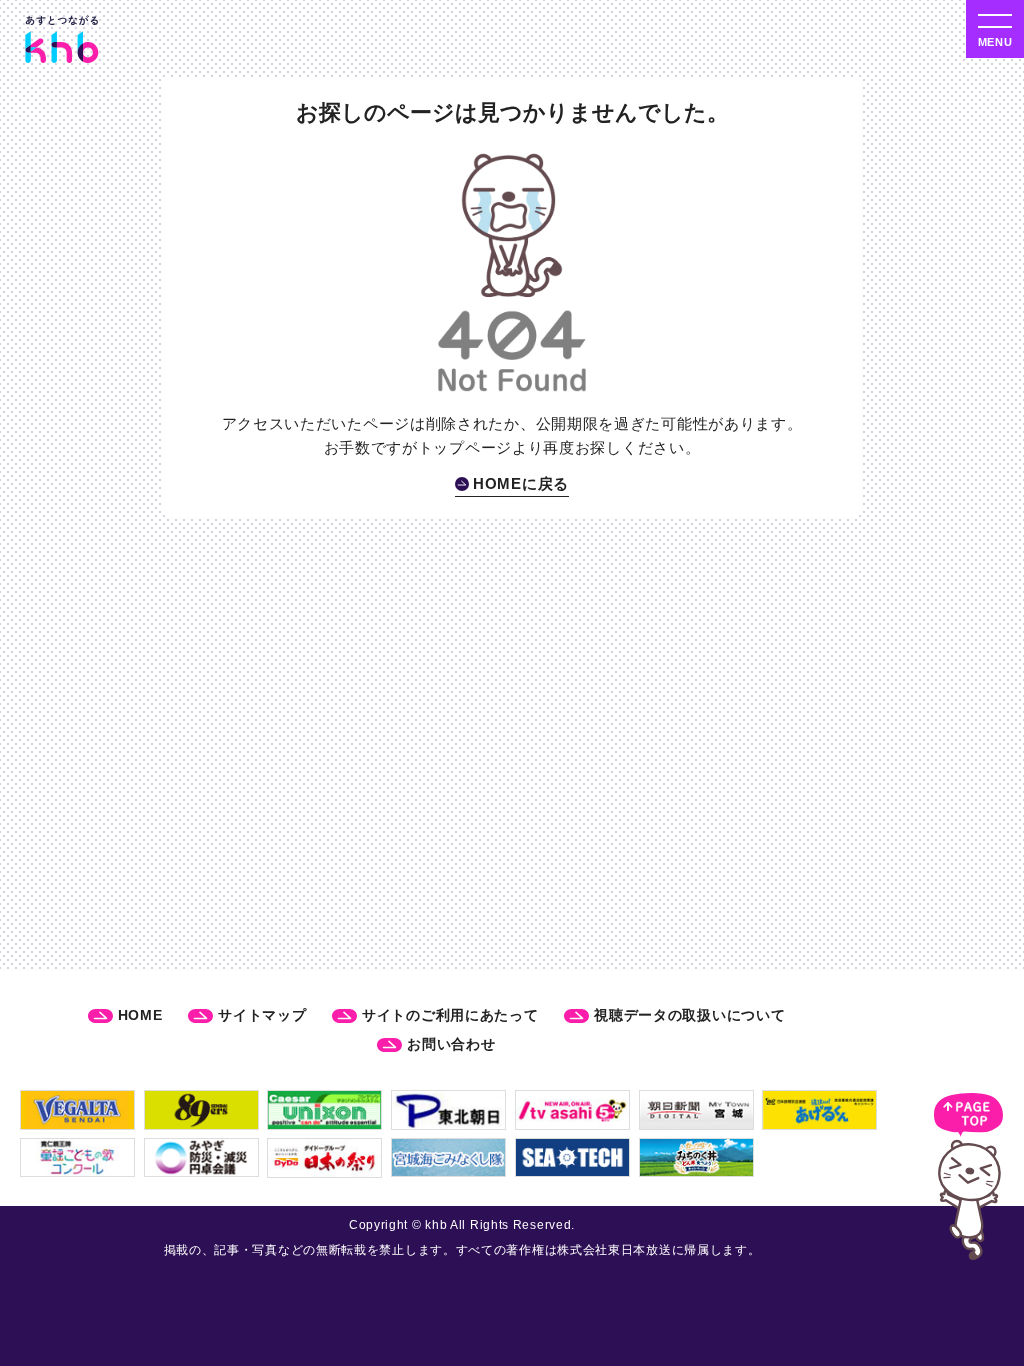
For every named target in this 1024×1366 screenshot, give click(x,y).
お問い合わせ (451, 1044)
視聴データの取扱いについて (689, 1015)
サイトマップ (262, 1015)
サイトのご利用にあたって (450, 1015)
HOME (140, 1015)
